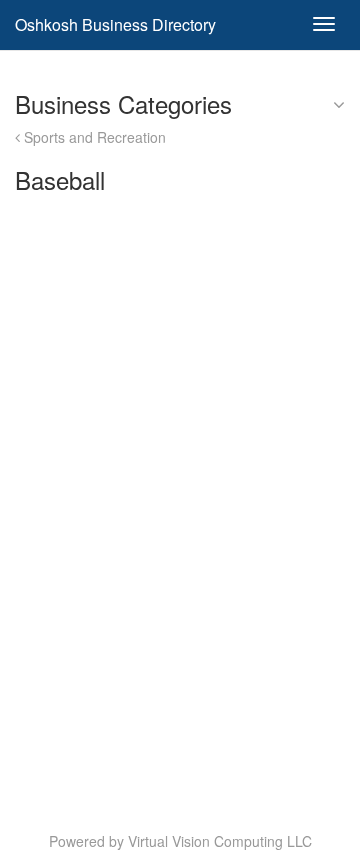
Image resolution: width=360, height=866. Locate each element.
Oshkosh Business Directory (115, 24)
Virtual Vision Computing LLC (220, 841)
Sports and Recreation (93, 137)
